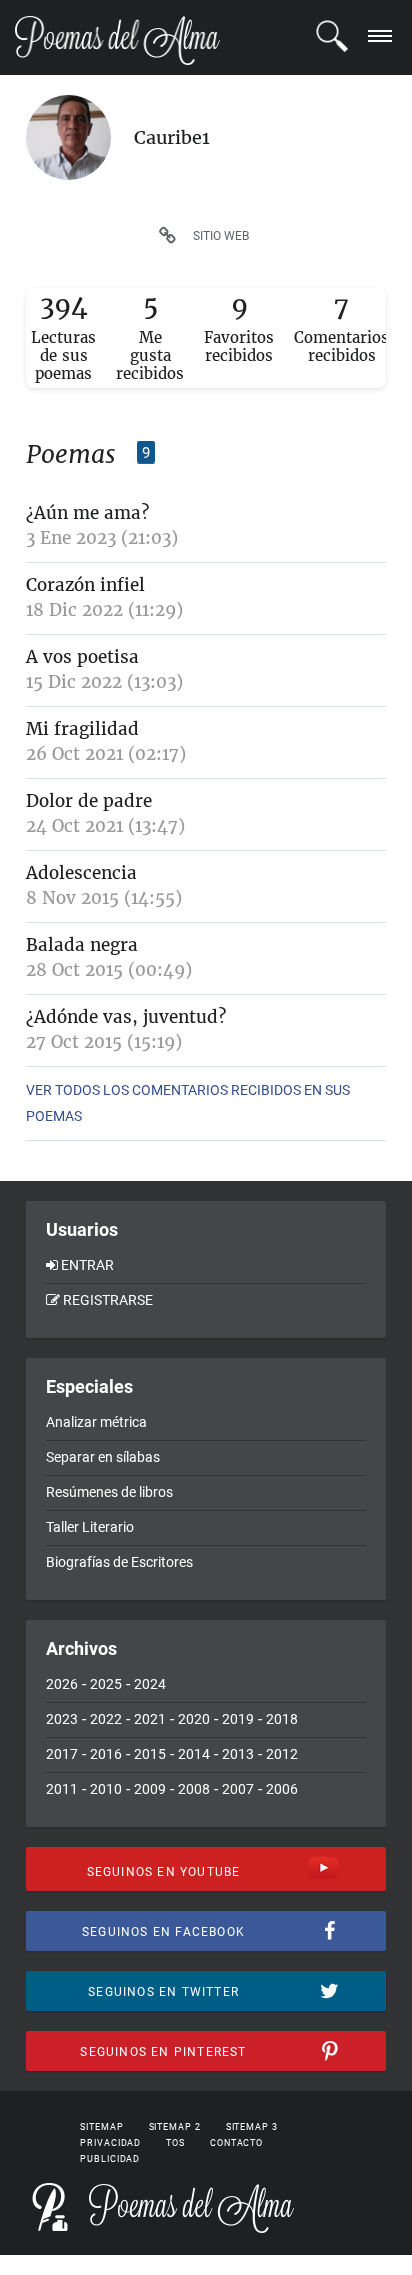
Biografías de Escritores (119, 1562)
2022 (106, 1719)
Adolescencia (81, 873)
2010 (106, 1789)
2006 (282, 1789)
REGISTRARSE (108, 1300)
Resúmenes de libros (109, 1492)
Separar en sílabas (103, 1457)
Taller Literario (90, 1527)
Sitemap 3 (252, 2127)
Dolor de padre (89, 801)
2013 (238, 1754)
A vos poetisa (82, 657)
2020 (194, 1719)
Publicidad (110, 2159)
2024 (150, 1684)
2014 (194, 1754)
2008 (194, 1789)
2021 (150, 1719)
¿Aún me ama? (87, 513)
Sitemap (101, 2127)
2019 (238, 1719)
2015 (150, 1754)
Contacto (236, 2143)
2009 (150, 1789)
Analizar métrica (96, 1422)
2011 (62, 1789)
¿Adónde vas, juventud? (126, 1017)
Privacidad (110, 2143)
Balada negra (82, 945)
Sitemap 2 (175, 2127)
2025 (106, 1684)
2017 (62, 1754)
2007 (238, 1789)
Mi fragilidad (82, 729)
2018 (282, 1719)
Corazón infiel (85, 585)
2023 (62, 1719)
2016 (106, 1754)
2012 (282, 1754)
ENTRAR (87, 1265)
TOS (175, 2143)
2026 (62, 1684)
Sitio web (221, 236)
